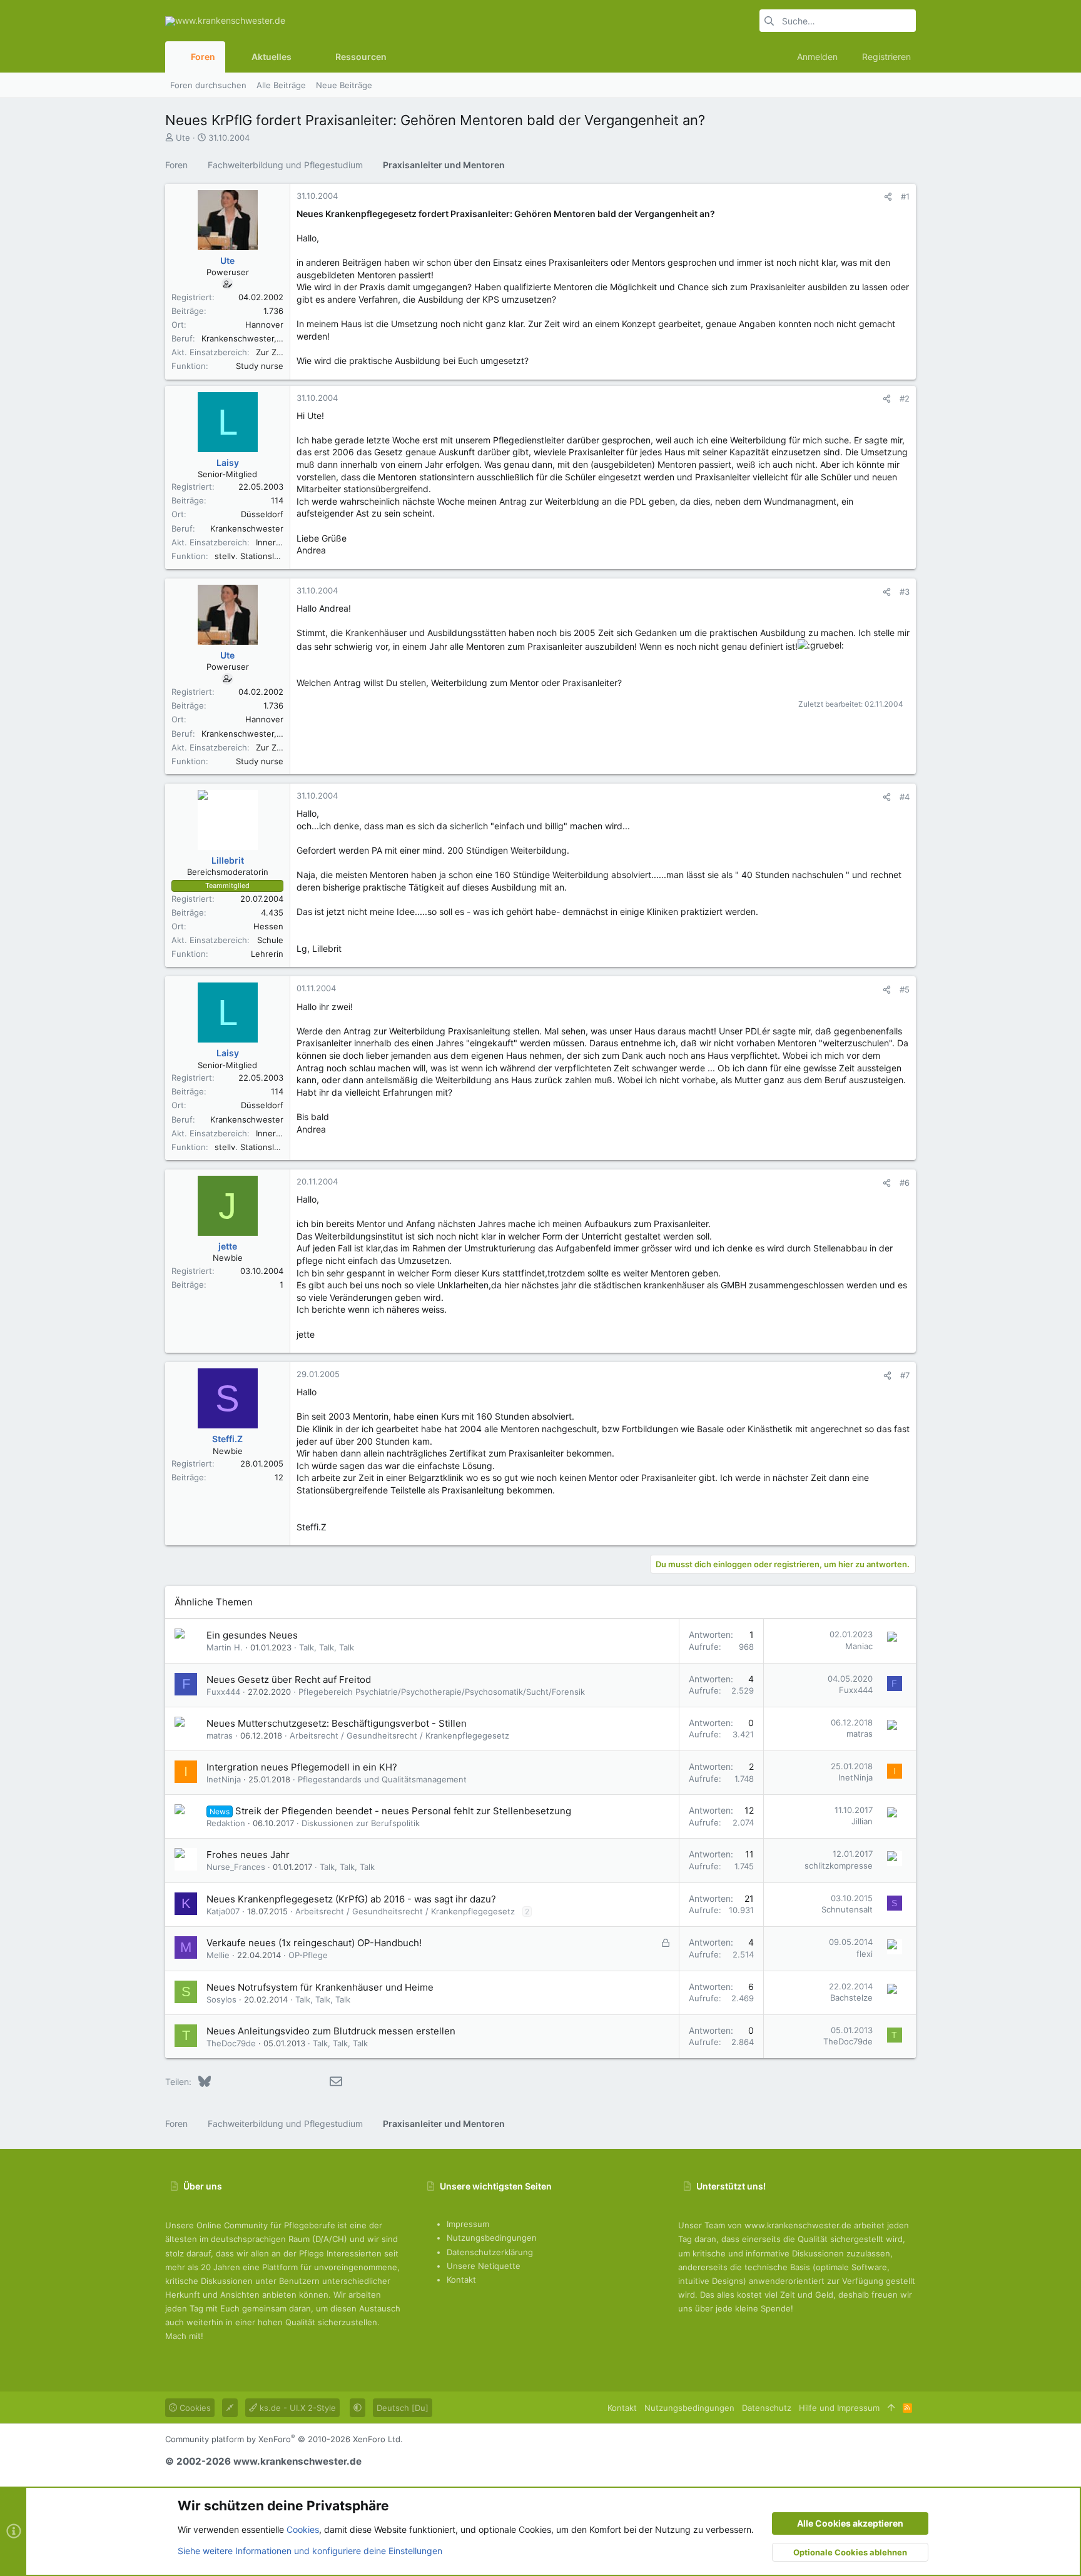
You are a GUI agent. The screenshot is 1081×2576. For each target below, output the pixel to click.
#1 (905, 196)
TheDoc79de (231, 2043)
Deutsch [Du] (403, 2408)
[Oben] (891, 2408)
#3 (905, 592)
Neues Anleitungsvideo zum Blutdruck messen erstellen (331, 2031)
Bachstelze (851, 1998)
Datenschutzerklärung (490, 2252)
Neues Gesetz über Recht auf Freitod (289, 1679)
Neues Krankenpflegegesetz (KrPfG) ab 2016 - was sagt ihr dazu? (351, 1899)
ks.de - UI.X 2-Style (297, 2408)
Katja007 (223, 1911)
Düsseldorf (262, 514)
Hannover (264, 325)
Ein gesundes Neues (252, 1635)
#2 (905, 398)
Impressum (468, 2224)
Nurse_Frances (236, 1867)
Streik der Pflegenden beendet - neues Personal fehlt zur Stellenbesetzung (403, 1811)
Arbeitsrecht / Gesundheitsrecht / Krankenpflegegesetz (399, 1735)
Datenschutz (767, 2408)
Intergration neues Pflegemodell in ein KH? (302, 1767)
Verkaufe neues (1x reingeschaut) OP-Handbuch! (314, 1943)
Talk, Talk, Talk (327, 1647)
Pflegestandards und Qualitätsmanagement (382, 1779)
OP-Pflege (308, 1955)
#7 (905, 1375)
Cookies (194, 2408)
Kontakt (461, 2280)
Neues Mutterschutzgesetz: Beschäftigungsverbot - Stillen (337, 1723)
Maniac (859, 1646)
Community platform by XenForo (284, 2439)
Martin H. (225, 1647)
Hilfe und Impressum (839, 2408)
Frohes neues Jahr (248, 1855)
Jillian (862, 1821)
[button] (301, 57)
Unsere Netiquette (484, 2266)
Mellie (218, 1955)
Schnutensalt (847, 1909)
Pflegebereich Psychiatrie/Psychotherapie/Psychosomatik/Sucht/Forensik (442, 1692)
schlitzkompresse (839, 1866)
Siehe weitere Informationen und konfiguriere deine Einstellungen (310, 2551)
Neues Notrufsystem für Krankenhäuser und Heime (320, 1987)
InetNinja (224, 1779)
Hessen (268, 926)
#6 (905, 1183)
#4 (905, 797)
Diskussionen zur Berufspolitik (361, 1823)
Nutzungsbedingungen (492, 2238)
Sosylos (221, 1999)
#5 (905, 989)
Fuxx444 (223, 1692)
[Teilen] (888, 197)
